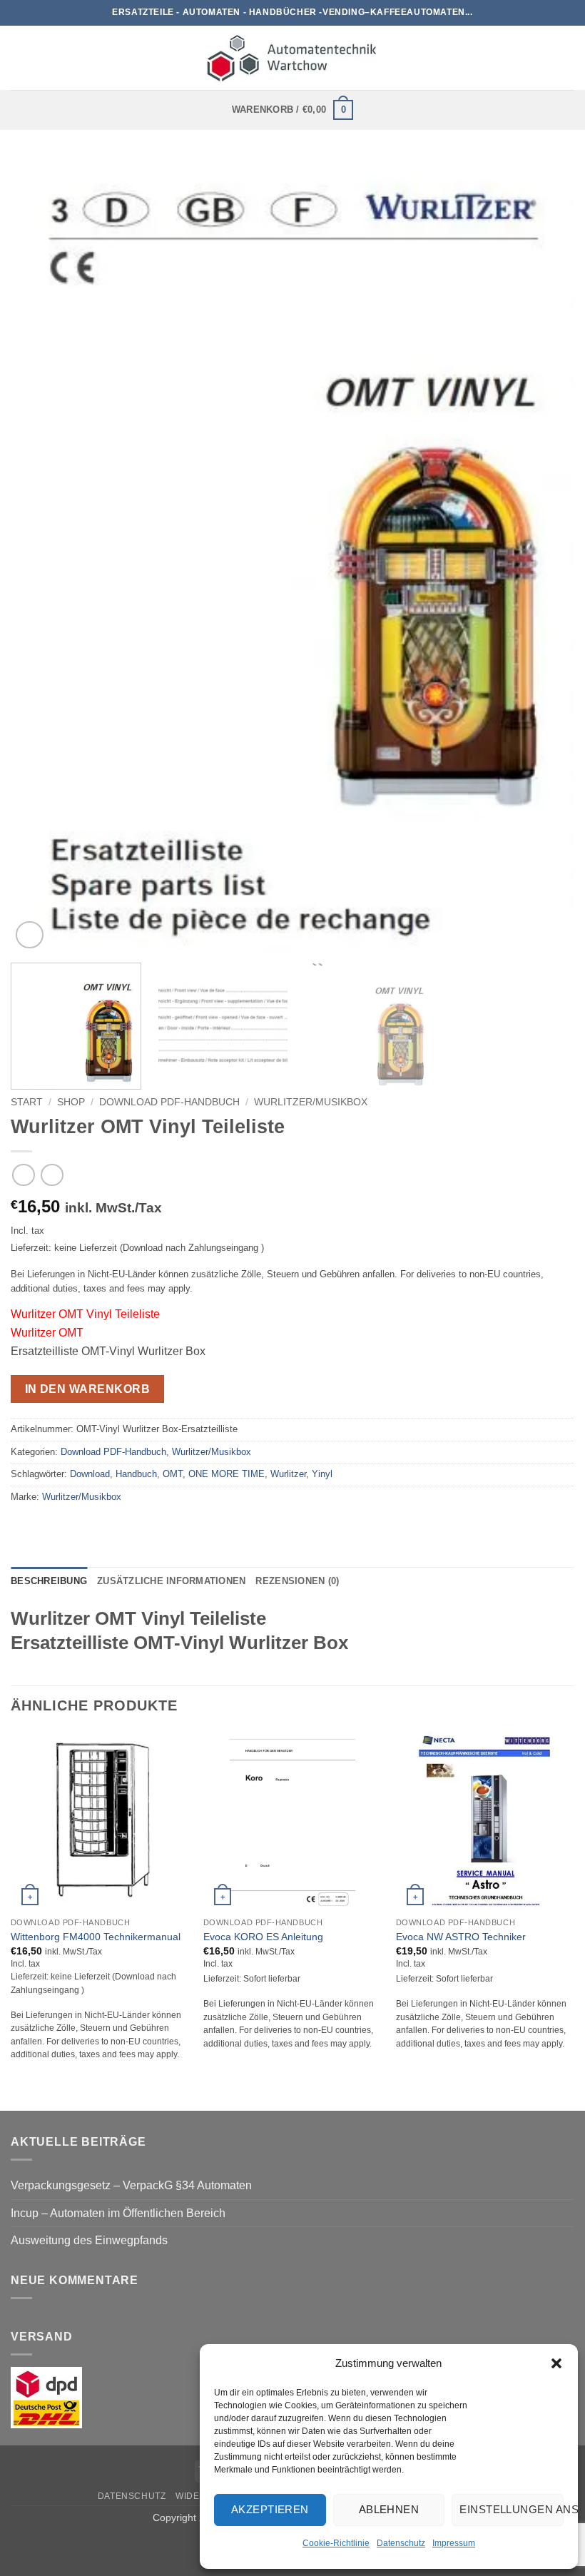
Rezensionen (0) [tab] (297, 1581)
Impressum (454, 2543)
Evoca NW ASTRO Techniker (461, 1937)
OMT (173, 1474)
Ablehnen (389, 2509)
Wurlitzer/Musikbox (311, 1102)
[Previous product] (52, 1175)
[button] (556, 2363)
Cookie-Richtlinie (336, 2543)
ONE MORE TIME (227, 1474)
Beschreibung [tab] (49, 1581)
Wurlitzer (288, 1474)
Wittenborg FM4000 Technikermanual (96, 1937)
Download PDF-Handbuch (169, 1102)
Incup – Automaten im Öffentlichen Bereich (118, 2213)
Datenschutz (401, 2543)
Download (90, 1474)
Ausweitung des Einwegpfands (89, 2240)
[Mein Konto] (567, 58)
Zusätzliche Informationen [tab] (171, 1581)
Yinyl (322, 1474)
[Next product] (23, 1175)
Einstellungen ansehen (512, 2509)
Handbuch (136, 1474)
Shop (71, 1102)
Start (27, 1102)
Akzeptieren (270, 2509)
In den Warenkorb (87, 1389)
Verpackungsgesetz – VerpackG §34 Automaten (131, 2185)
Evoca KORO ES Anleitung (263, 1937)
